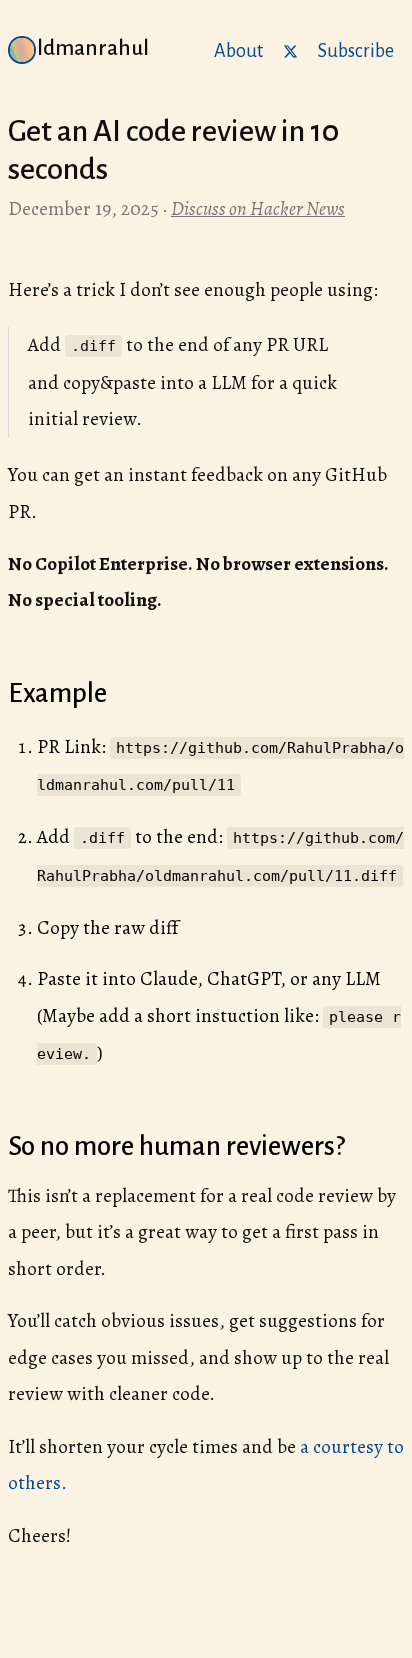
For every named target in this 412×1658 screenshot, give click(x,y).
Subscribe (356, 51)
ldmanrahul (93, 48)
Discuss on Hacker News (258, 208)
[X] (290, 49)
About (238, 51)
